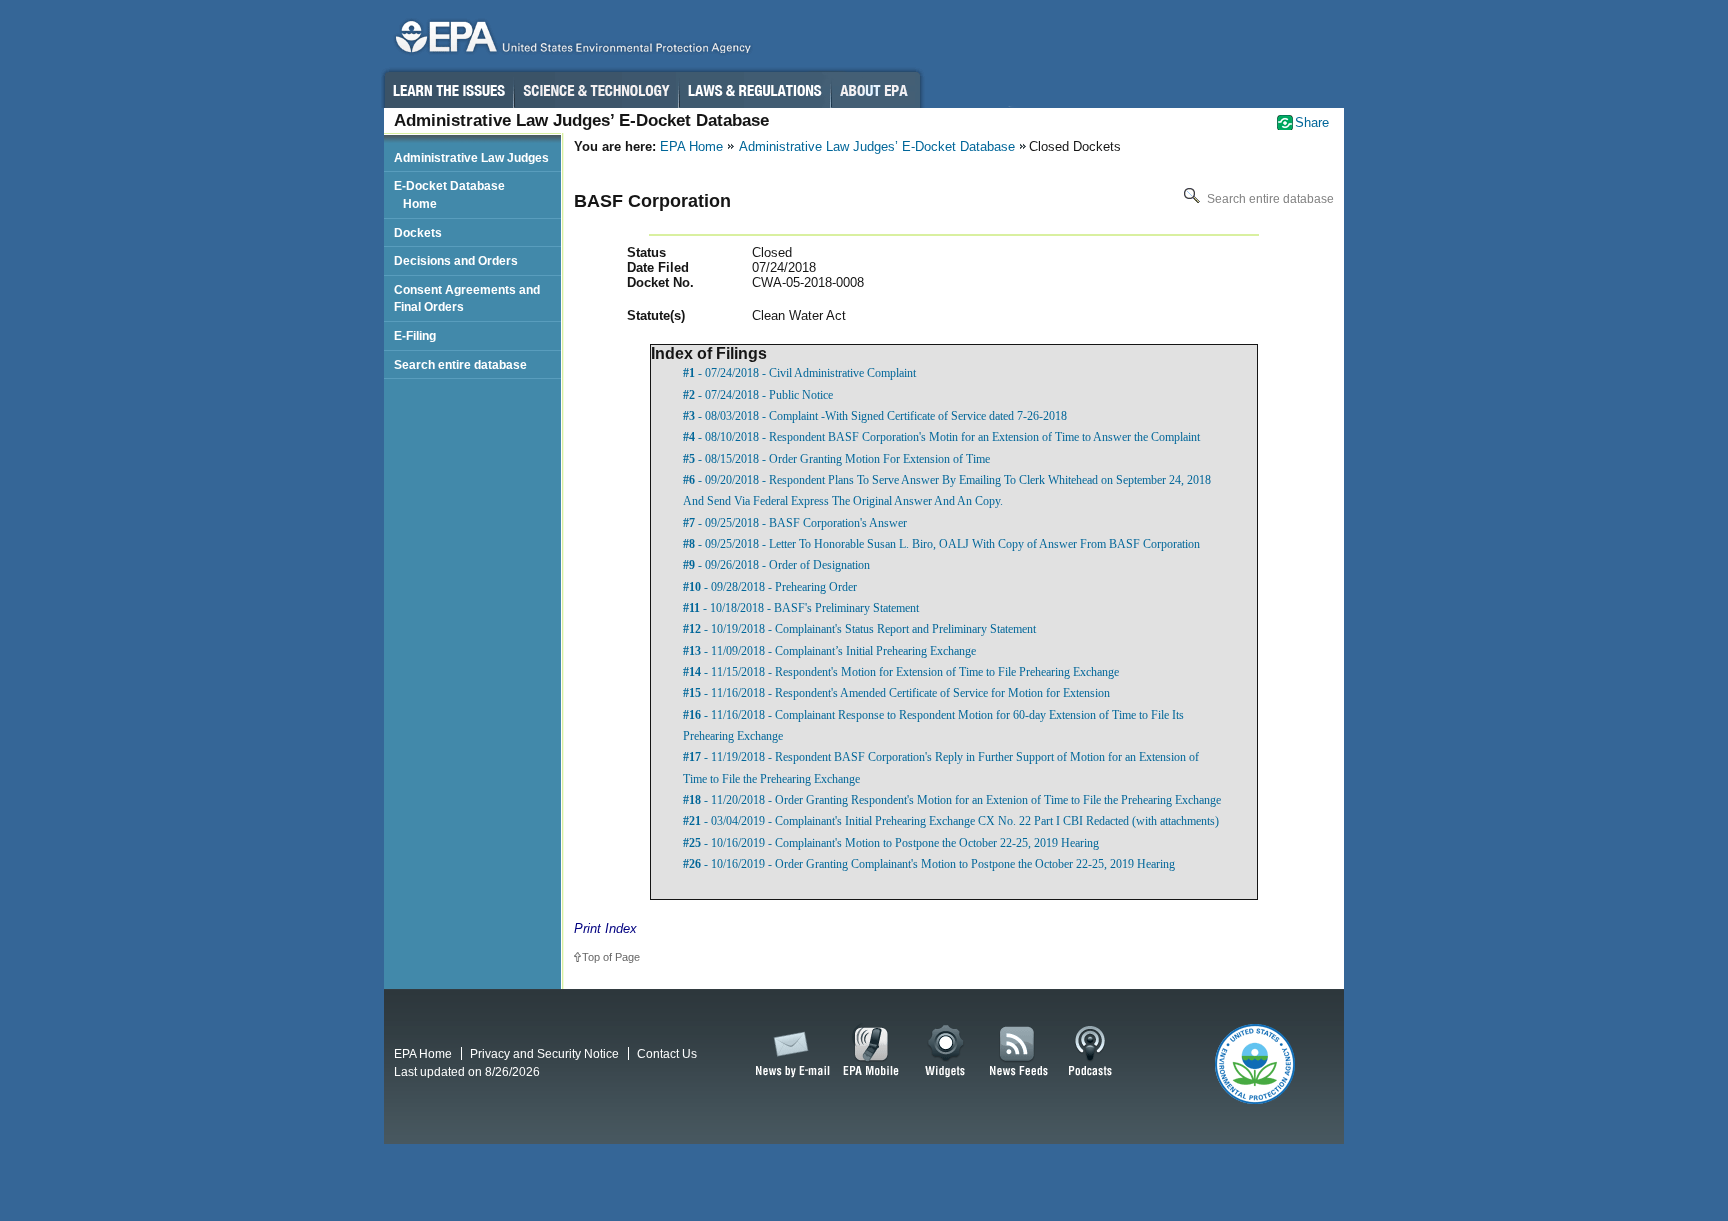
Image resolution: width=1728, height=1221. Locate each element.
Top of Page (611, 957)
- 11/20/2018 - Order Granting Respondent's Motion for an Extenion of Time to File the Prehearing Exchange (952, 800)
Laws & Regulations (754, 90)
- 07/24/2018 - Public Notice (758, 395)
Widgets (946, 1052)
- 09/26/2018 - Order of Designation (776, 565)
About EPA (875, 90)
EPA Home (691, 146)
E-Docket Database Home (449, 194)
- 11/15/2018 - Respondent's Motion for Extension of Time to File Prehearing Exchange (901, 672)
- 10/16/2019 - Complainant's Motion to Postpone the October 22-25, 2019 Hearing (891, 843)
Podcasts (1090, 1052)
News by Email (789, 1052)
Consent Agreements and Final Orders (467, 298)
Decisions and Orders (456, 260)
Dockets (418, 232)
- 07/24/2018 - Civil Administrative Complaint (799, 373)
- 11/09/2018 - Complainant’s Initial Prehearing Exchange (829, 651)
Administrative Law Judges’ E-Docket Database (877, 146)
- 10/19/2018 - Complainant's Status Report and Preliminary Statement (859, 629)
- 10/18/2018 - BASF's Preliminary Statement (801, 608)
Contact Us (667, 1053)
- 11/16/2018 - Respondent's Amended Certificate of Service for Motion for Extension (896, 693)
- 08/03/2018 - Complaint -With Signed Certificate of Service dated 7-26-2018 (875, 416)
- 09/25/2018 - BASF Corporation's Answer (795, 523)
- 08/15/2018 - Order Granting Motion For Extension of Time (836, 459)
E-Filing (415, 335)
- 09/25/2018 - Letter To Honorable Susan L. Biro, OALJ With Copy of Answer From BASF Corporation (941, 544)
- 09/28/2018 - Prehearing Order (770, 587)
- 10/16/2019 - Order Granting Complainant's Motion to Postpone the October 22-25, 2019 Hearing (929, 864)
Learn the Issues (448, 90)
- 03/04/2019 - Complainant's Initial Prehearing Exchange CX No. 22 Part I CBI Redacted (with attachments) (951, 821)
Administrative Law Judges (471, 157)
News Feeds (1019, 1052)
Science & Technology (596, 90)
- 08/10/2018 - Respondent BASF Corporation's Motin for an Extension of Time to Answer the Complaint (941, 437)
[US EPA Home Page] (570, 41)
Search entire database (1269, 199)
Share (1312, 122)
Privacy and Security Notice (544, 1053)
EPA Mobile (871, 1052)
